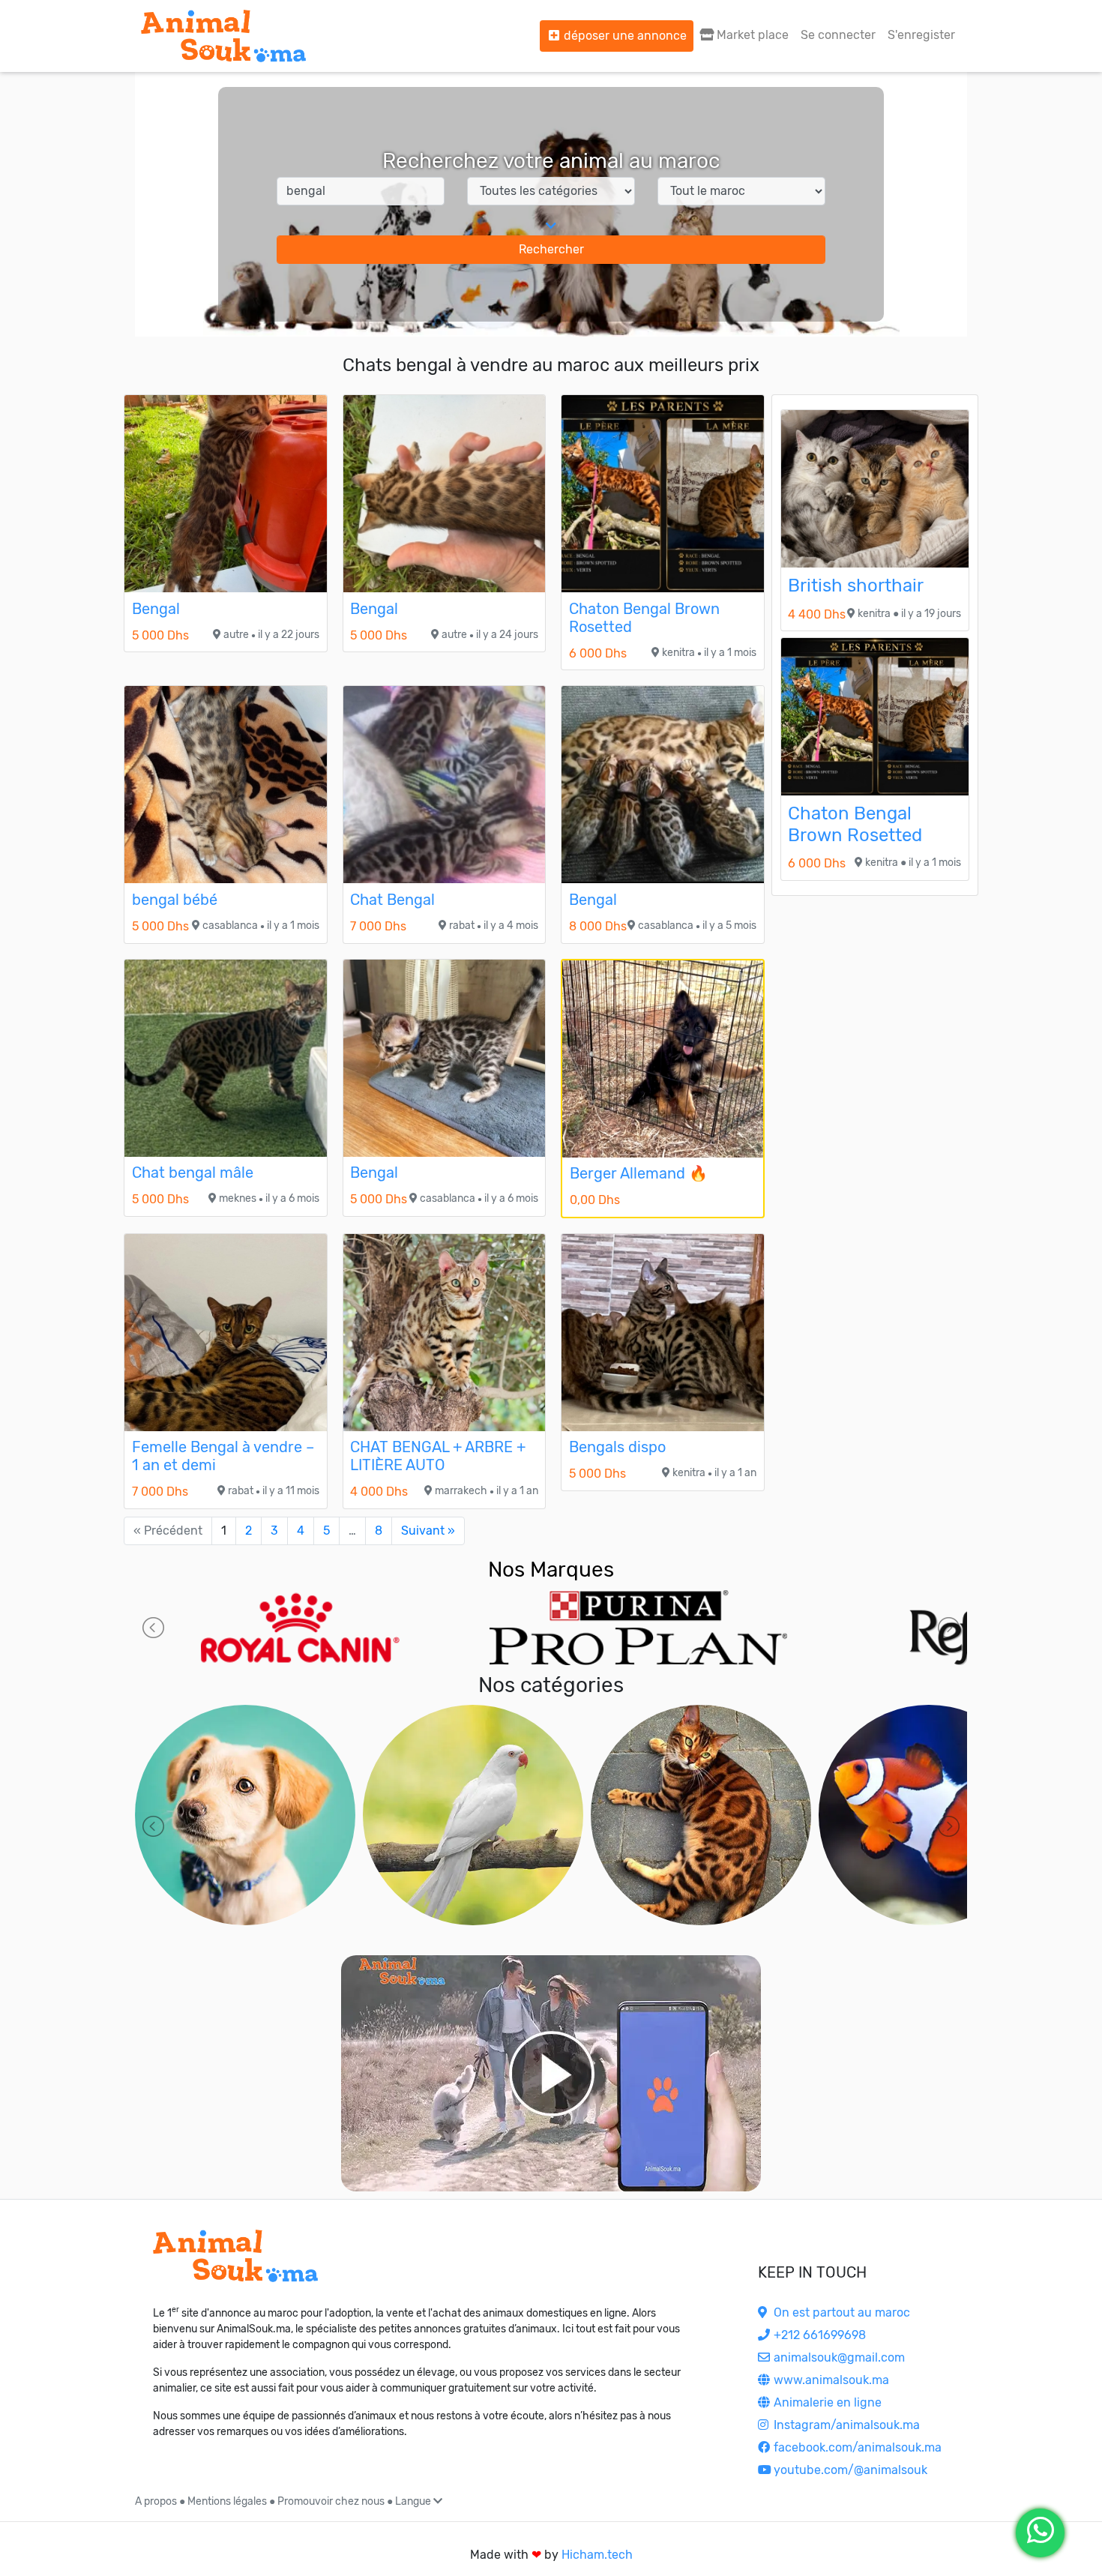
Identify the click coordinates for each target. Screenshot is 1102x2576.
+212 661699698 (818, 2335)
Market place (751, 35)
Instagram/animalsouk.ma (845, 2425)
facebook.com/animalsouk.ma (856, 2447)
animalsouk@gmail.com (838, 2357)
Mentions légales (227, 2501)
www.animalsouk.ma (830, 2380)
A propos (156, 2501)
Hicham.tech (597, 2555)
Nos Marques (551, 1570)
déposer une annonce (624, 36)
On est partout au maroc (840, 2312)
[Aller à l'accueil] (223, 36)
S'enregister (921, 35)
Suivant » (428, 1531)
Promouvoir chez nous (331, 2501)
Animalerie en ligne (826, 2402)
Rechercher (551, 249)
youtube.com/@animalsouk (849, 2470)
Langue (414, 2501)
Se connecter (838, 35)
